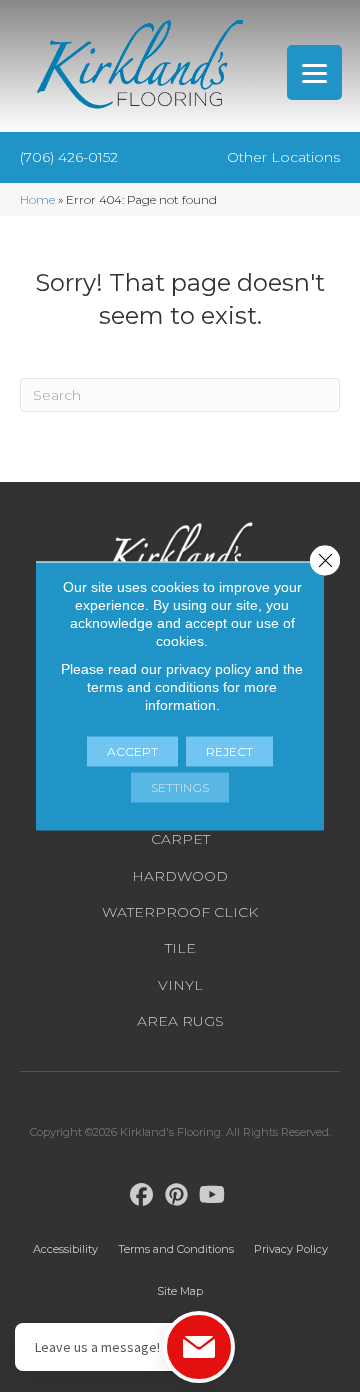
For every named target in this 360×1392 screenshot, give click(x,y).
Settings (180, 787)
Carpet (180, 839)
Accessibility (65, 1249)
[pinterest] (177, 1195)
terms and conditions (153, 687)
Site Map (180, 1291)
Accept (132, 751)
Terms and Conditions (176, 1249)
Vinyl (180, 985)
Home (37, 199)
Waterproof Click (180, 912)
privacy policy (208, 669)
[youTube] (212, 1195)
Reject (229, 751)
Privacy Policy (291, 1249)
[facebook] (142, 1195)
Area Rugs (180, 1021)
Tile (180, 948)
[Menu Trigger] (314, 72)
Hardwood (180, 876)
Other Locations (283, 157)
